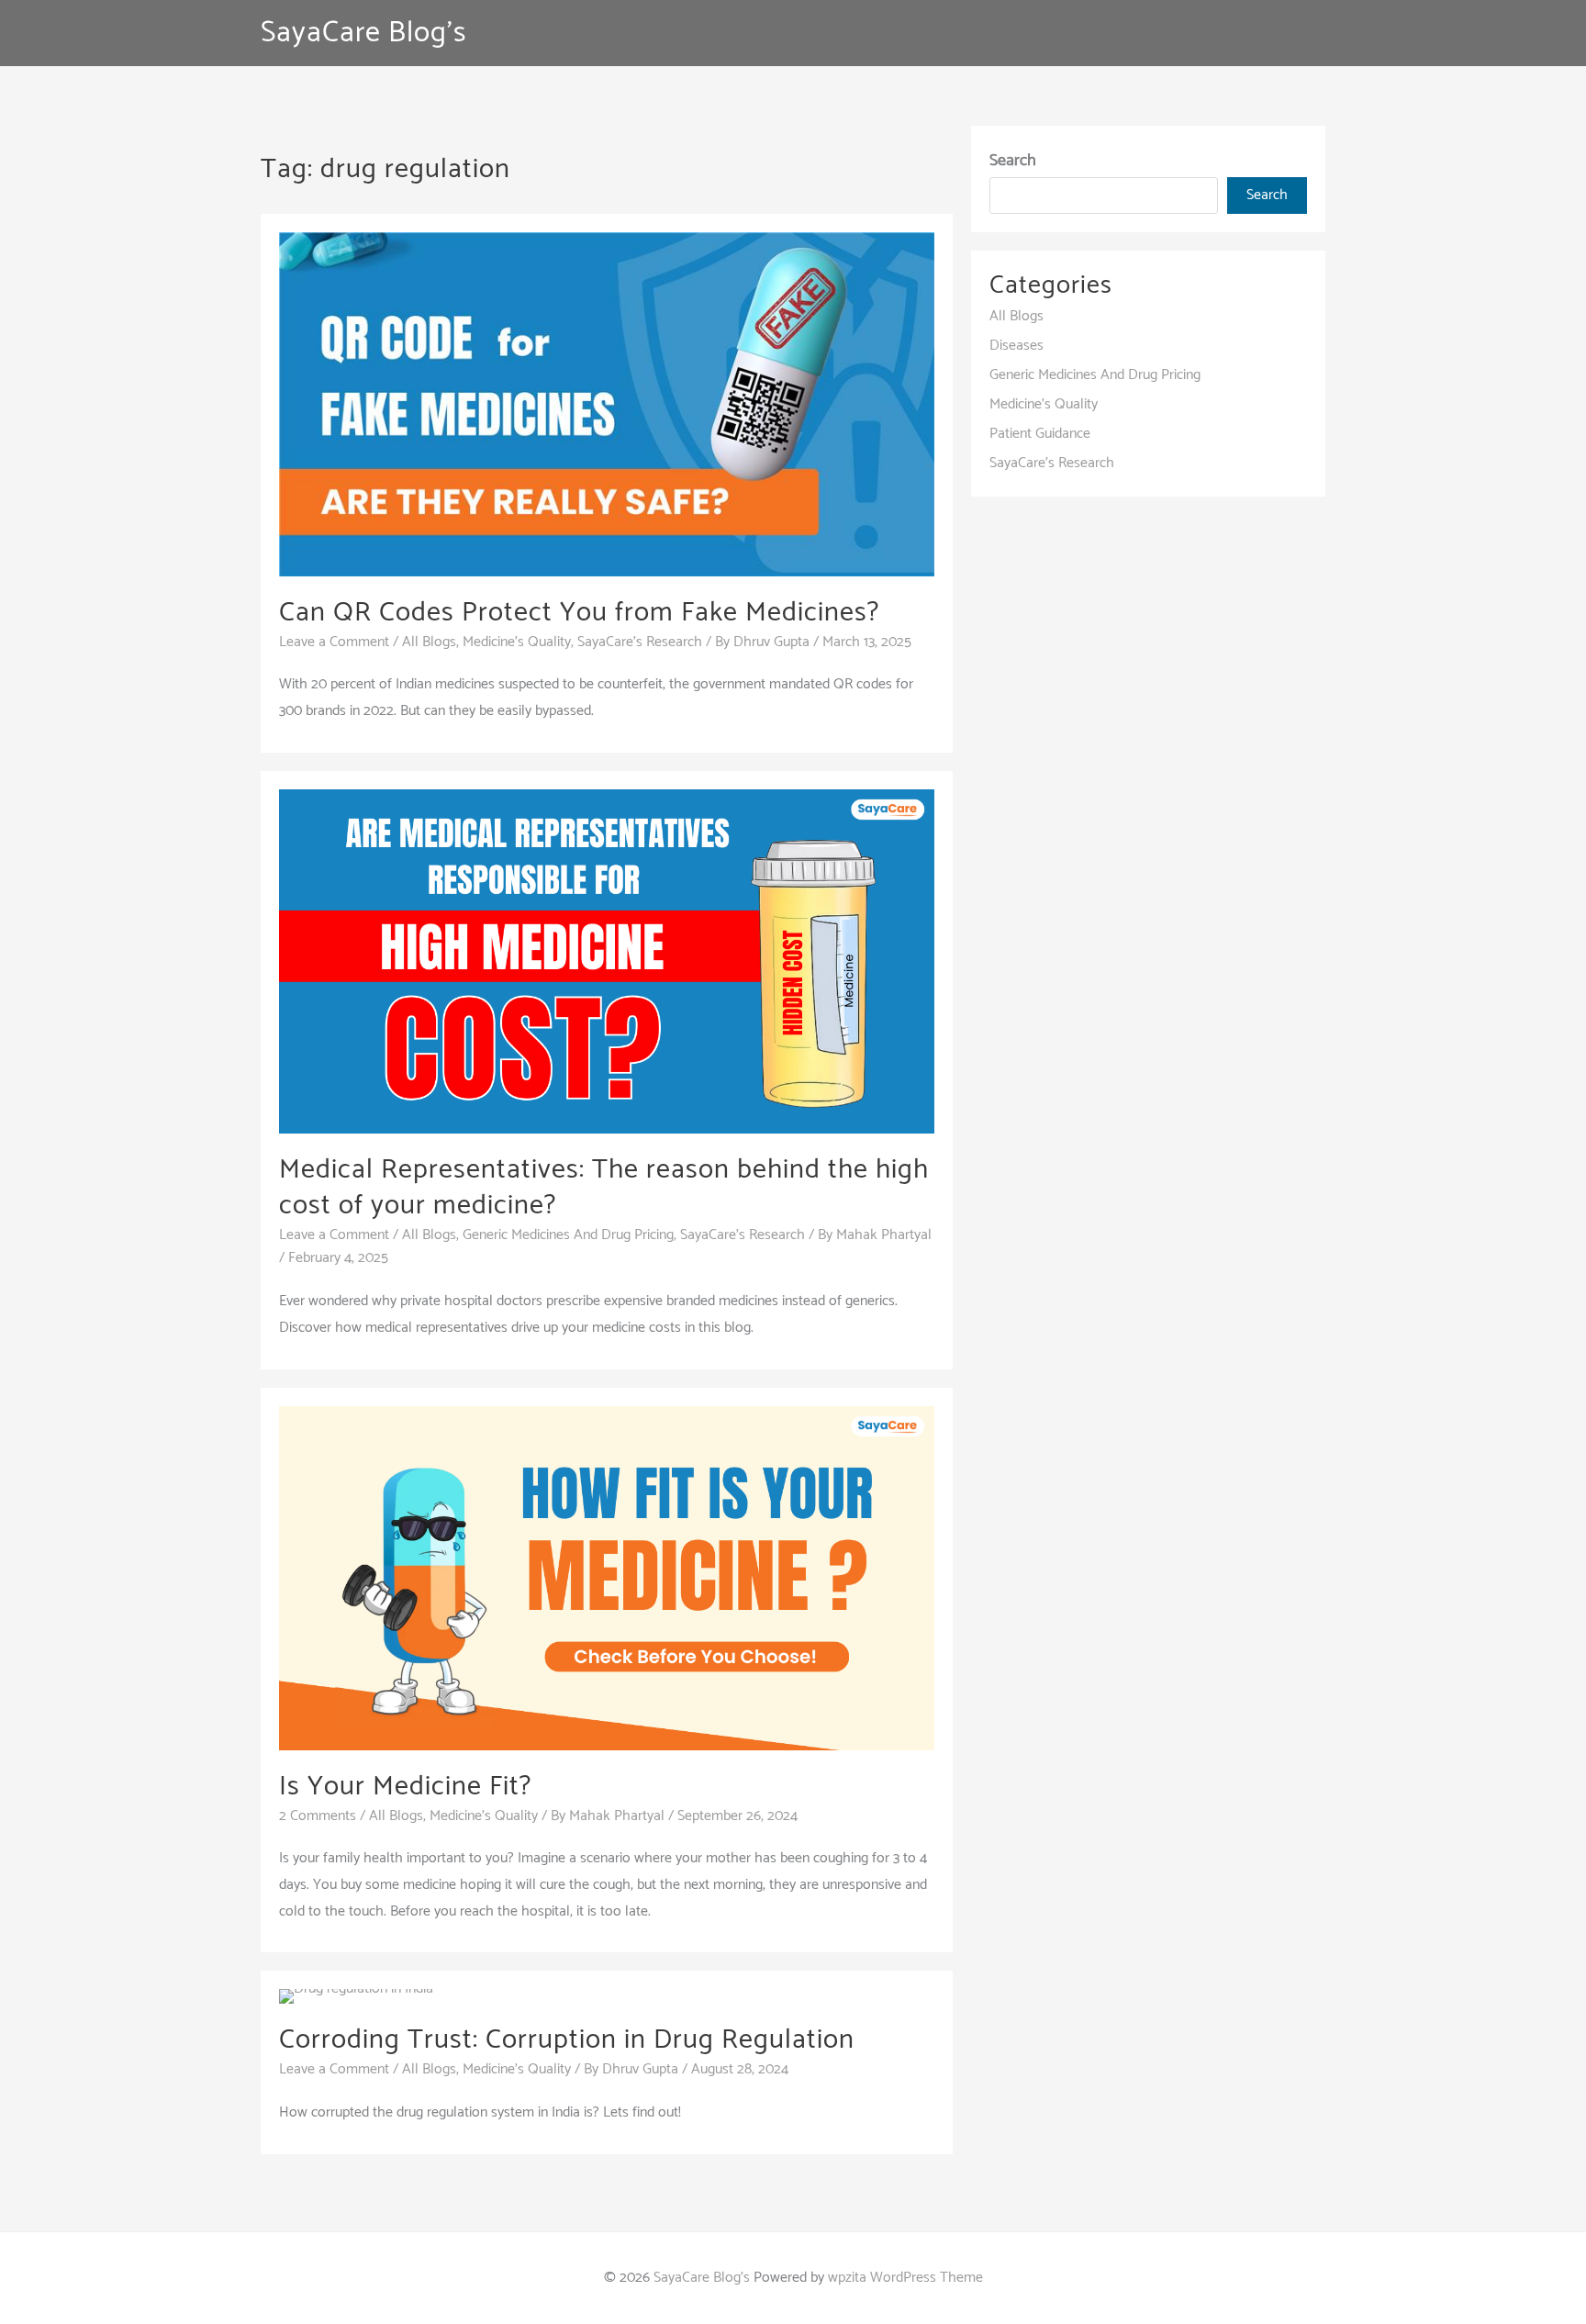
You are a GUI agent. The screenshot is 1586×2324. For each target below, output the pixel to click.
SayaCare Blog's (363, 33)
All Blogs (429, 642)
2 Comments (318, 1816)
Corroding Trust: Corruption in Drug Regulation (567, 2040)
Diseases (1016, 346)
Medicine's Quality (517, 642)
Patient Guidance (1040, 434)
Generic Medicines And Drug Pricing (568, 1235)
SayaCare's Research (640, 642)
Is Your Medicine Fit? (413, 1787)
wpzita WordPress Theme (905, 2278)
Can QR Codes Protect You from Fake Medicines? (583, 613)
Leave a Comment (334, 642)
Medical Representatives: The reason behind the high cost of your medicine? (604, 1188)
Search (1013, 161)
